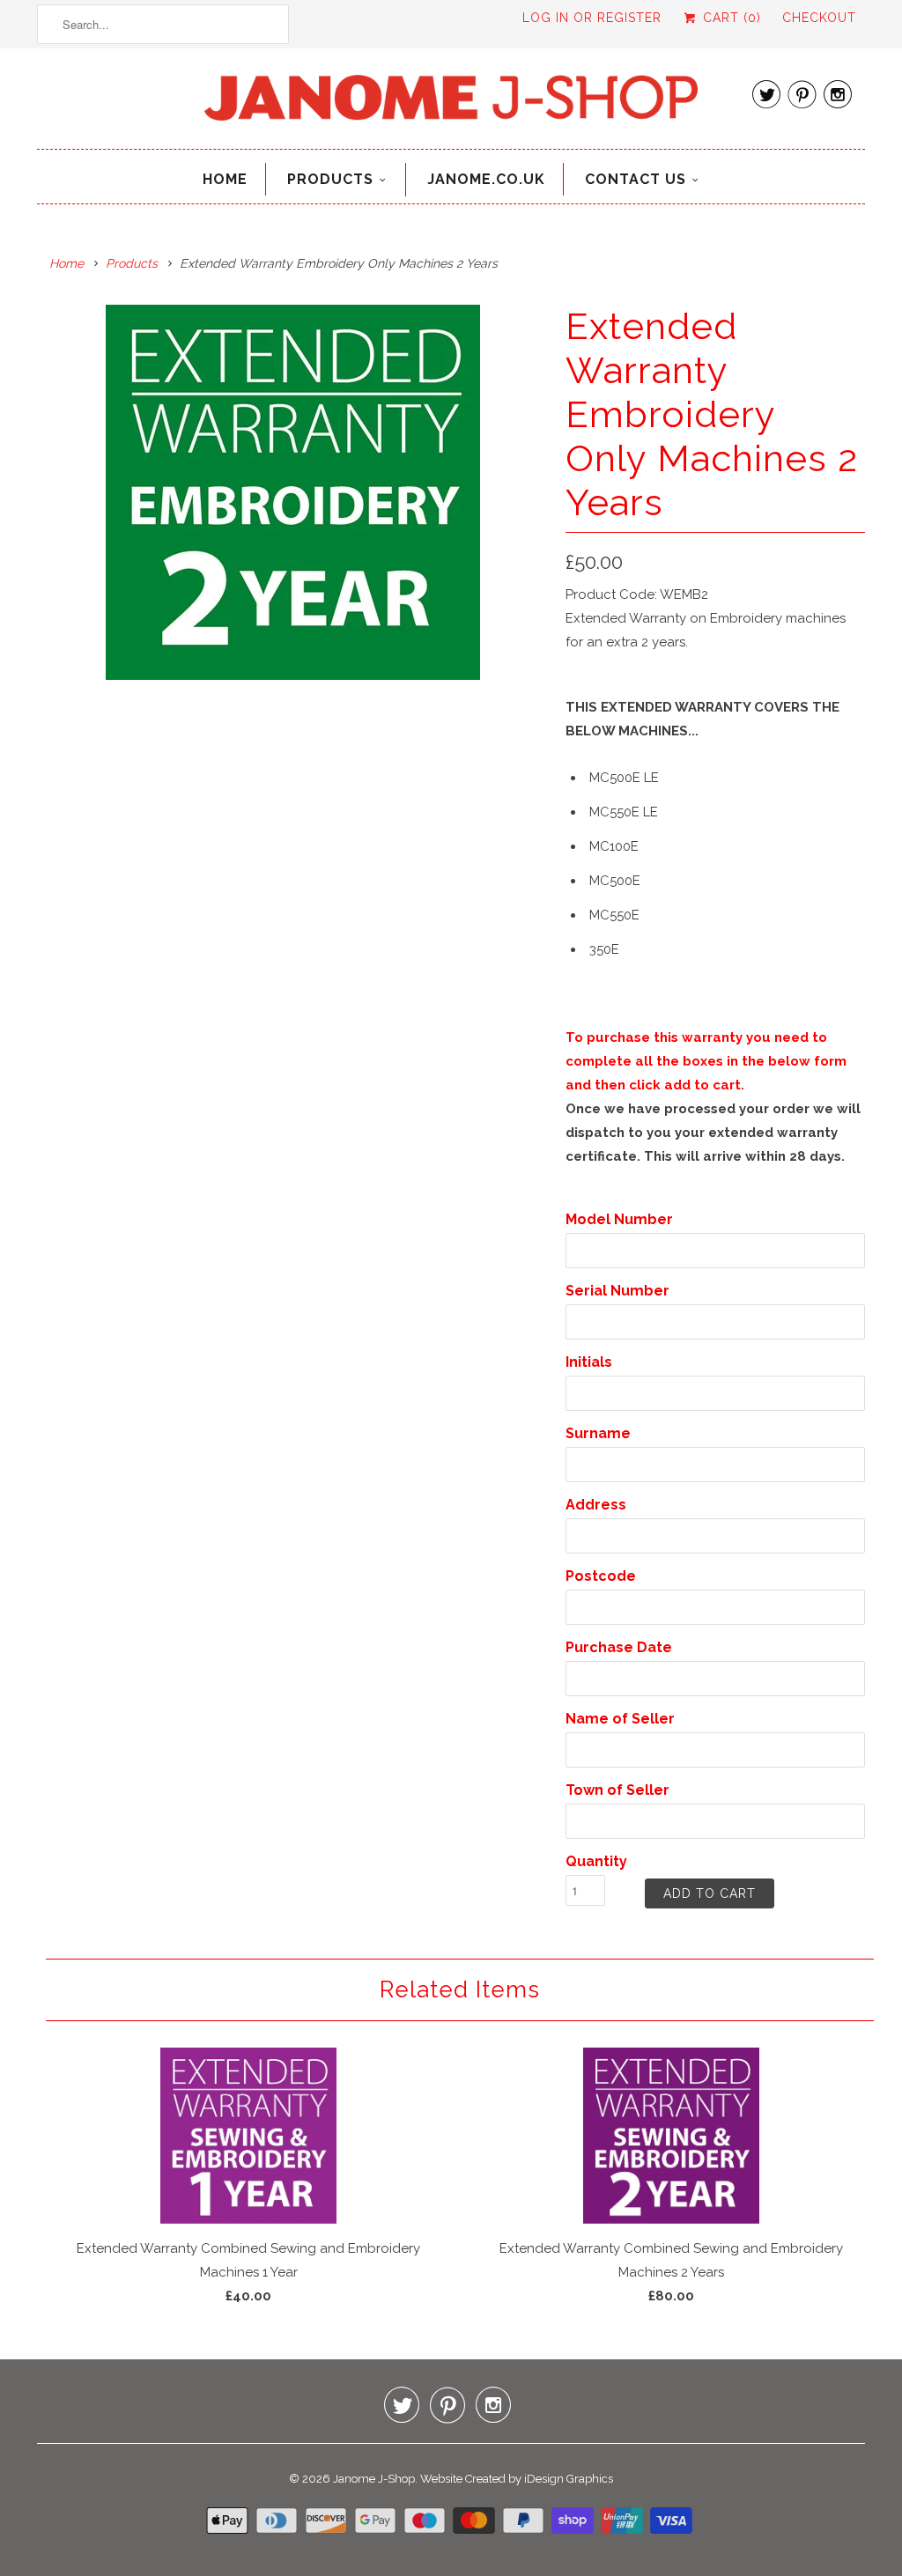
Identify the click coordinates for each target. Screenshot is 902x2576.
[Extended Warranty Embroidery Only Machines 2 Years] (292, 492)
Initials (589, 1362)
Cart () (730, 18)
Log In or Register (592, 18)
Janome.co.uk (486, 179)
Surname (598, 1433)
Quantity (596, 1861)
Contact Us (636, 179)
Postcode (601, 1576)
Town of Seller (617, 1790)
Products (330, 179)
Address (596, 1505)
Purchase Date (619, 1647)
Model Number (619, 1219)
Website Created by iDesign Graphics (517, 2479)
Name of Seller (620, 1719)
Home (225, 179)
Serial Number (617, 1291)
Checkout (819, 18)
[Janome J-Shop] (451, 103)
